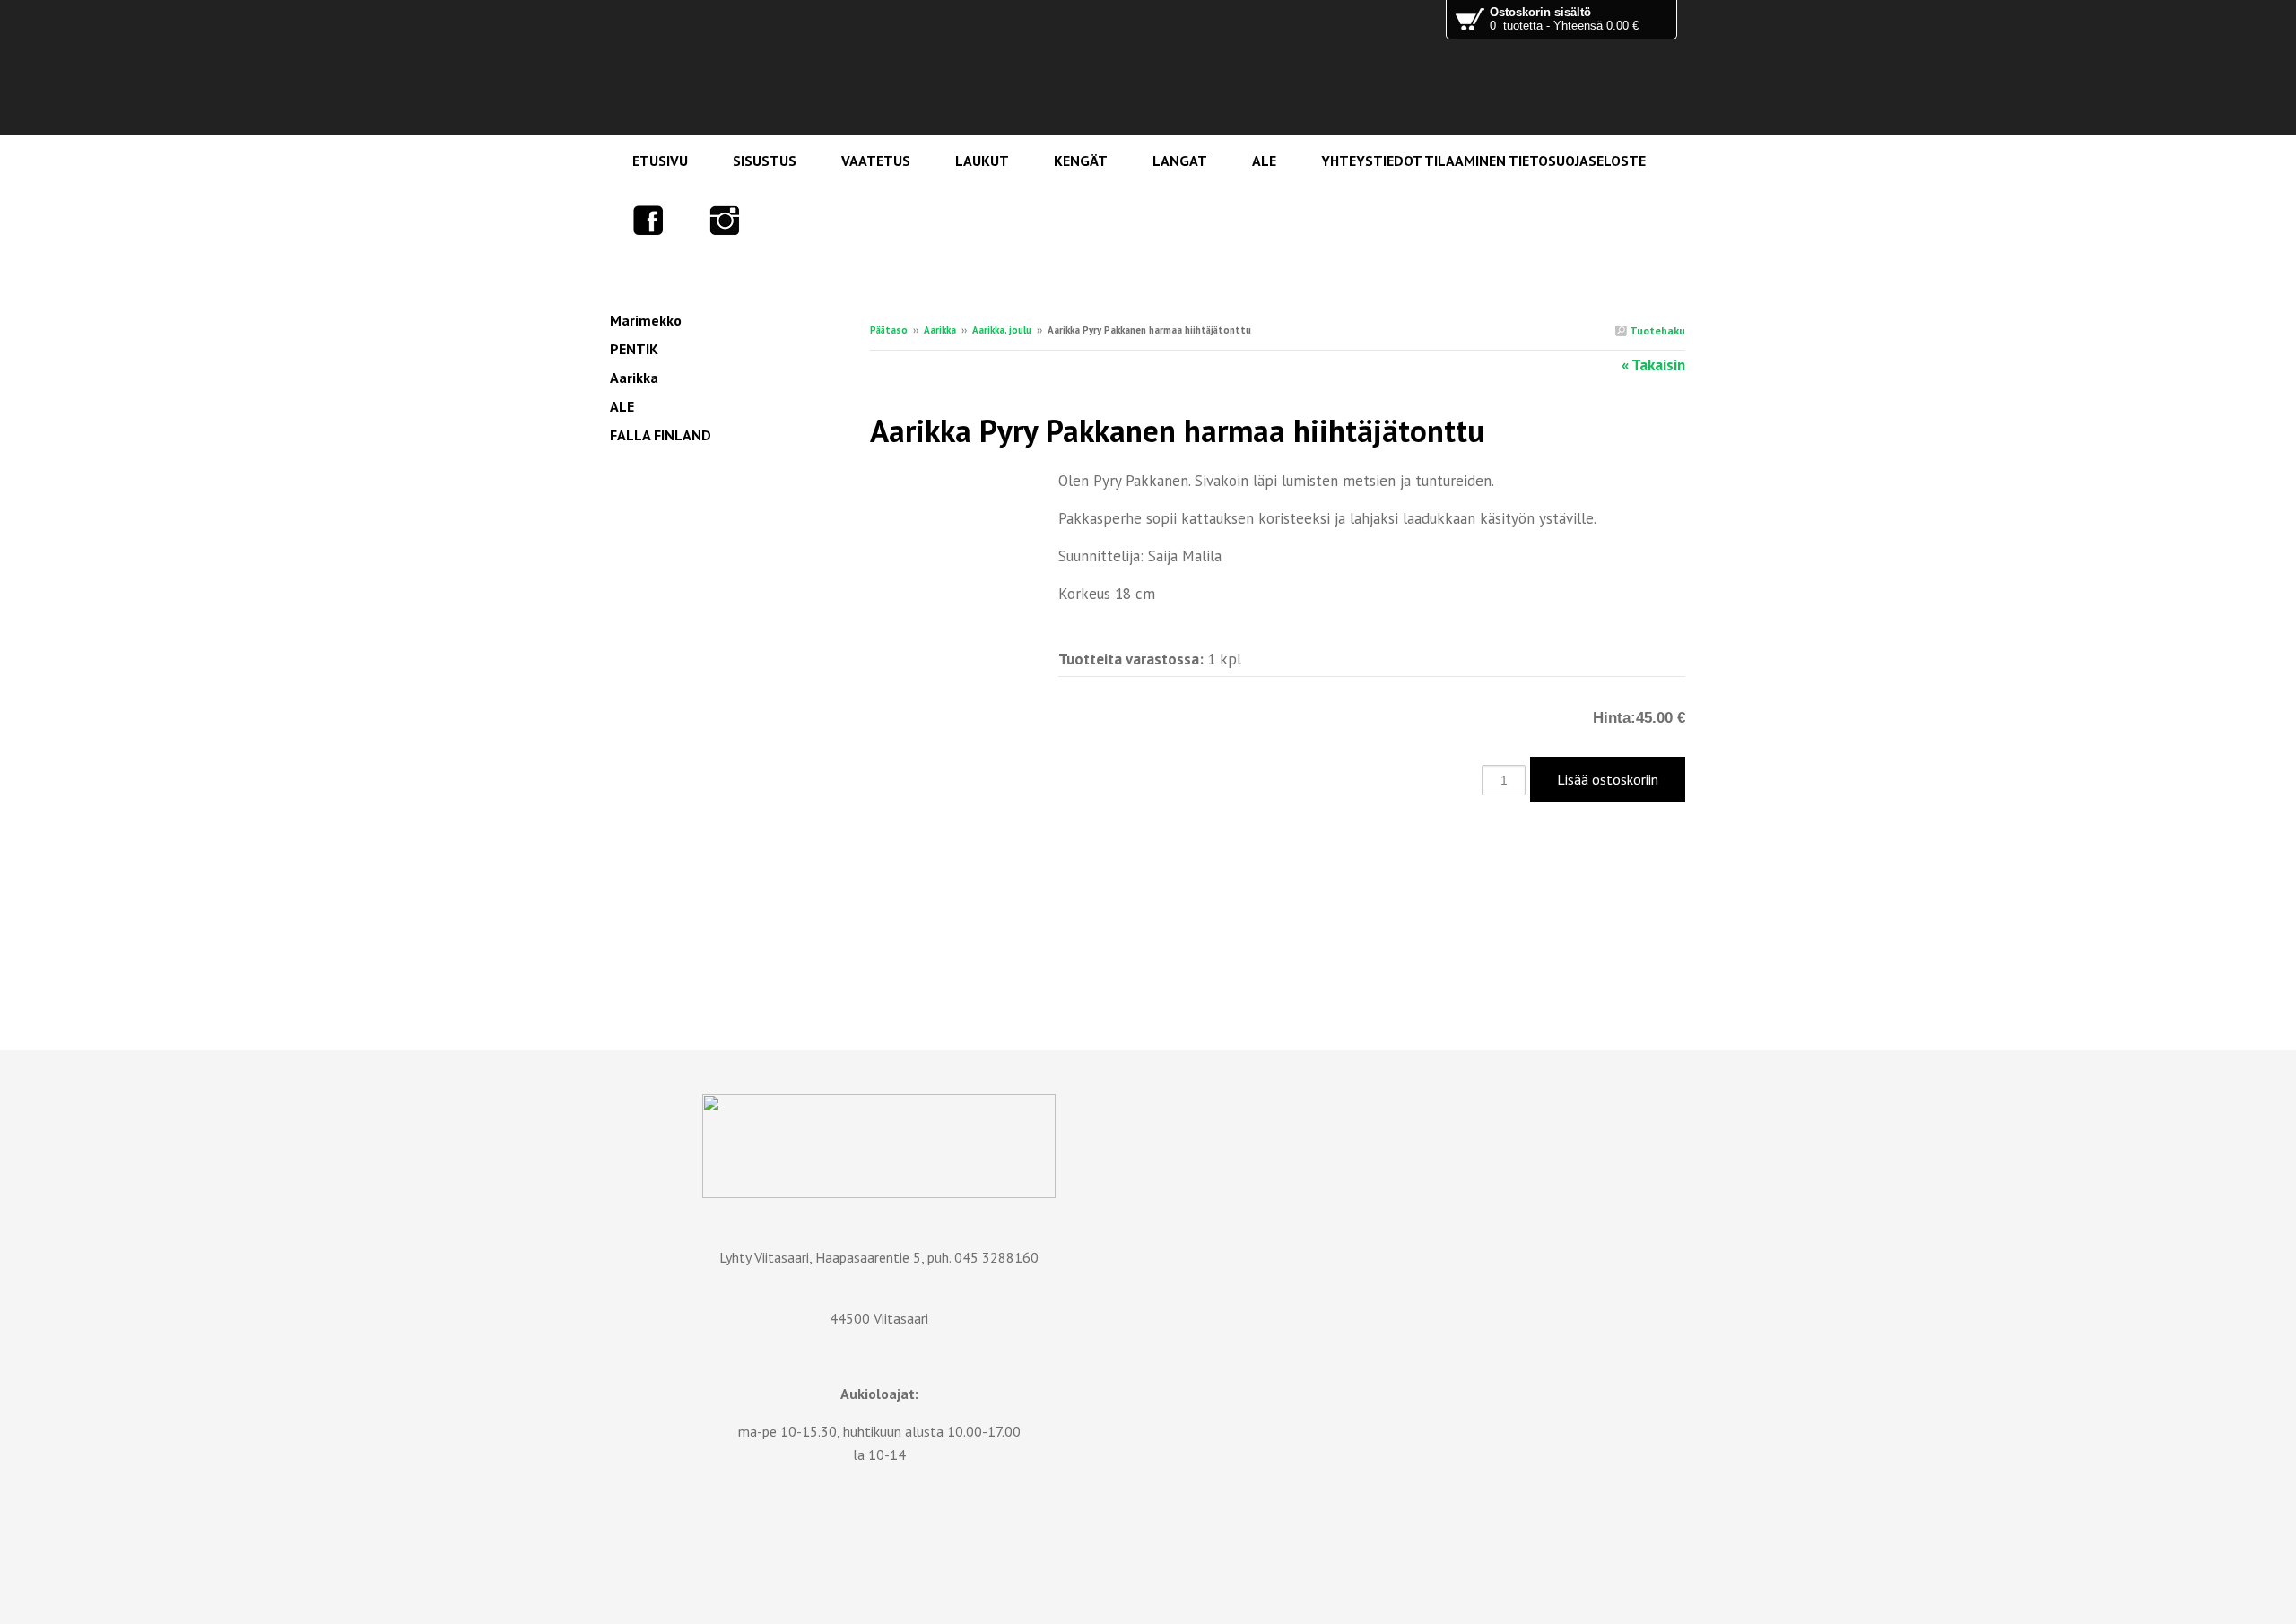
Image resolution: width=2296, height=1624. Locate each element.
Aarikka (940, 330)
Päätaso (889, 330)
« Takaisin (1653, 365)
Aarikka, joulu (1002, 330)
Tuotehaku (1656, 330)
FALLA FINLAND (661, 435)
